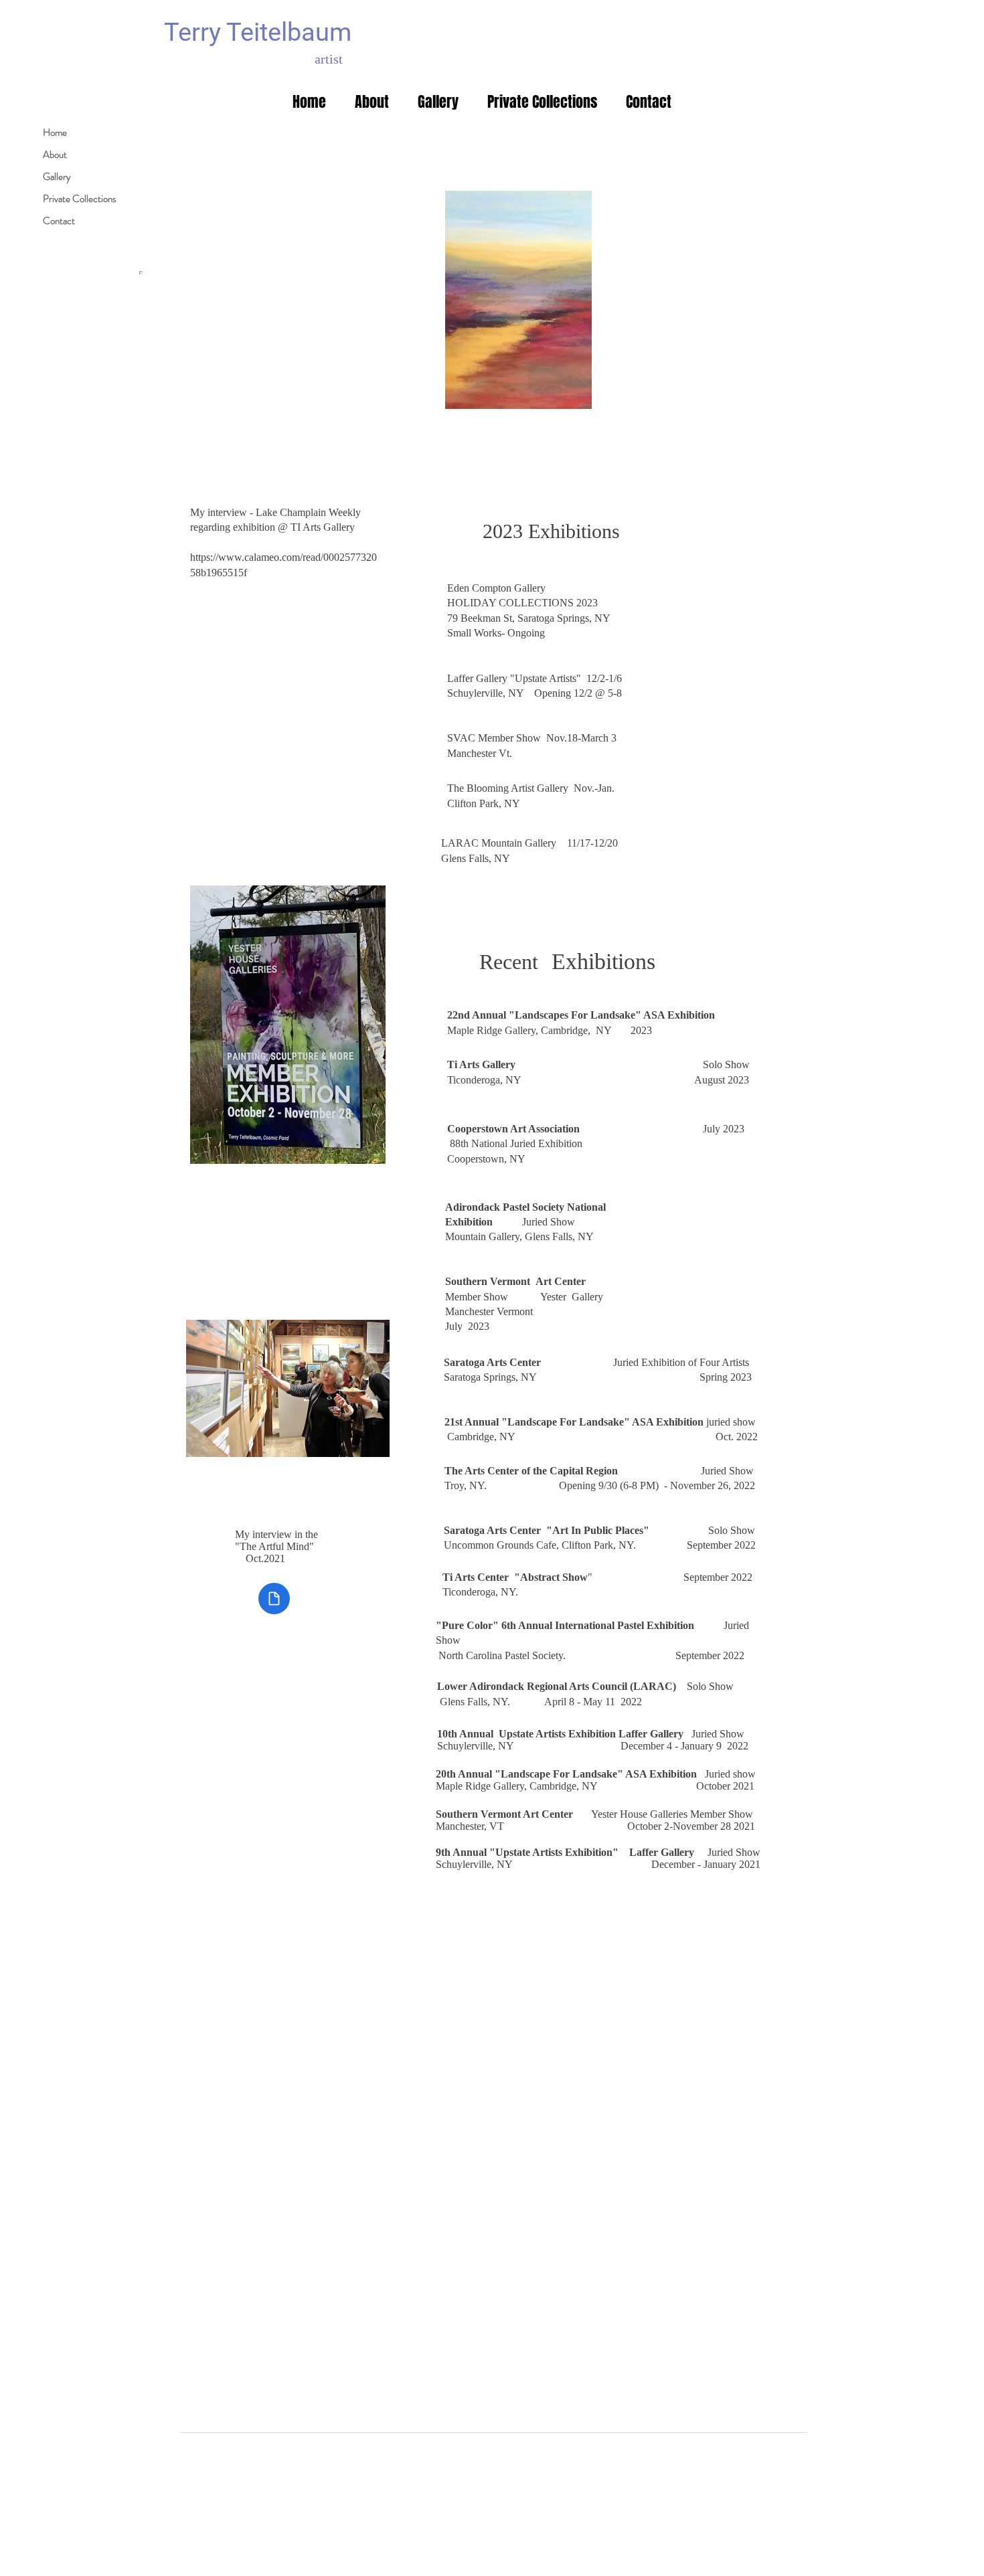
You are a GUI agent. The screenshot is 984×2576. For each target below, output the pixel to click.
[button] (438, 102)
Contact (59, 221)
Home (55, 133)
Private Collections (80, 199)
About (55, 155)
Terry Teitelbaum (258, 32)
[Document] (274, 1599)
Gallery (57, 177)
